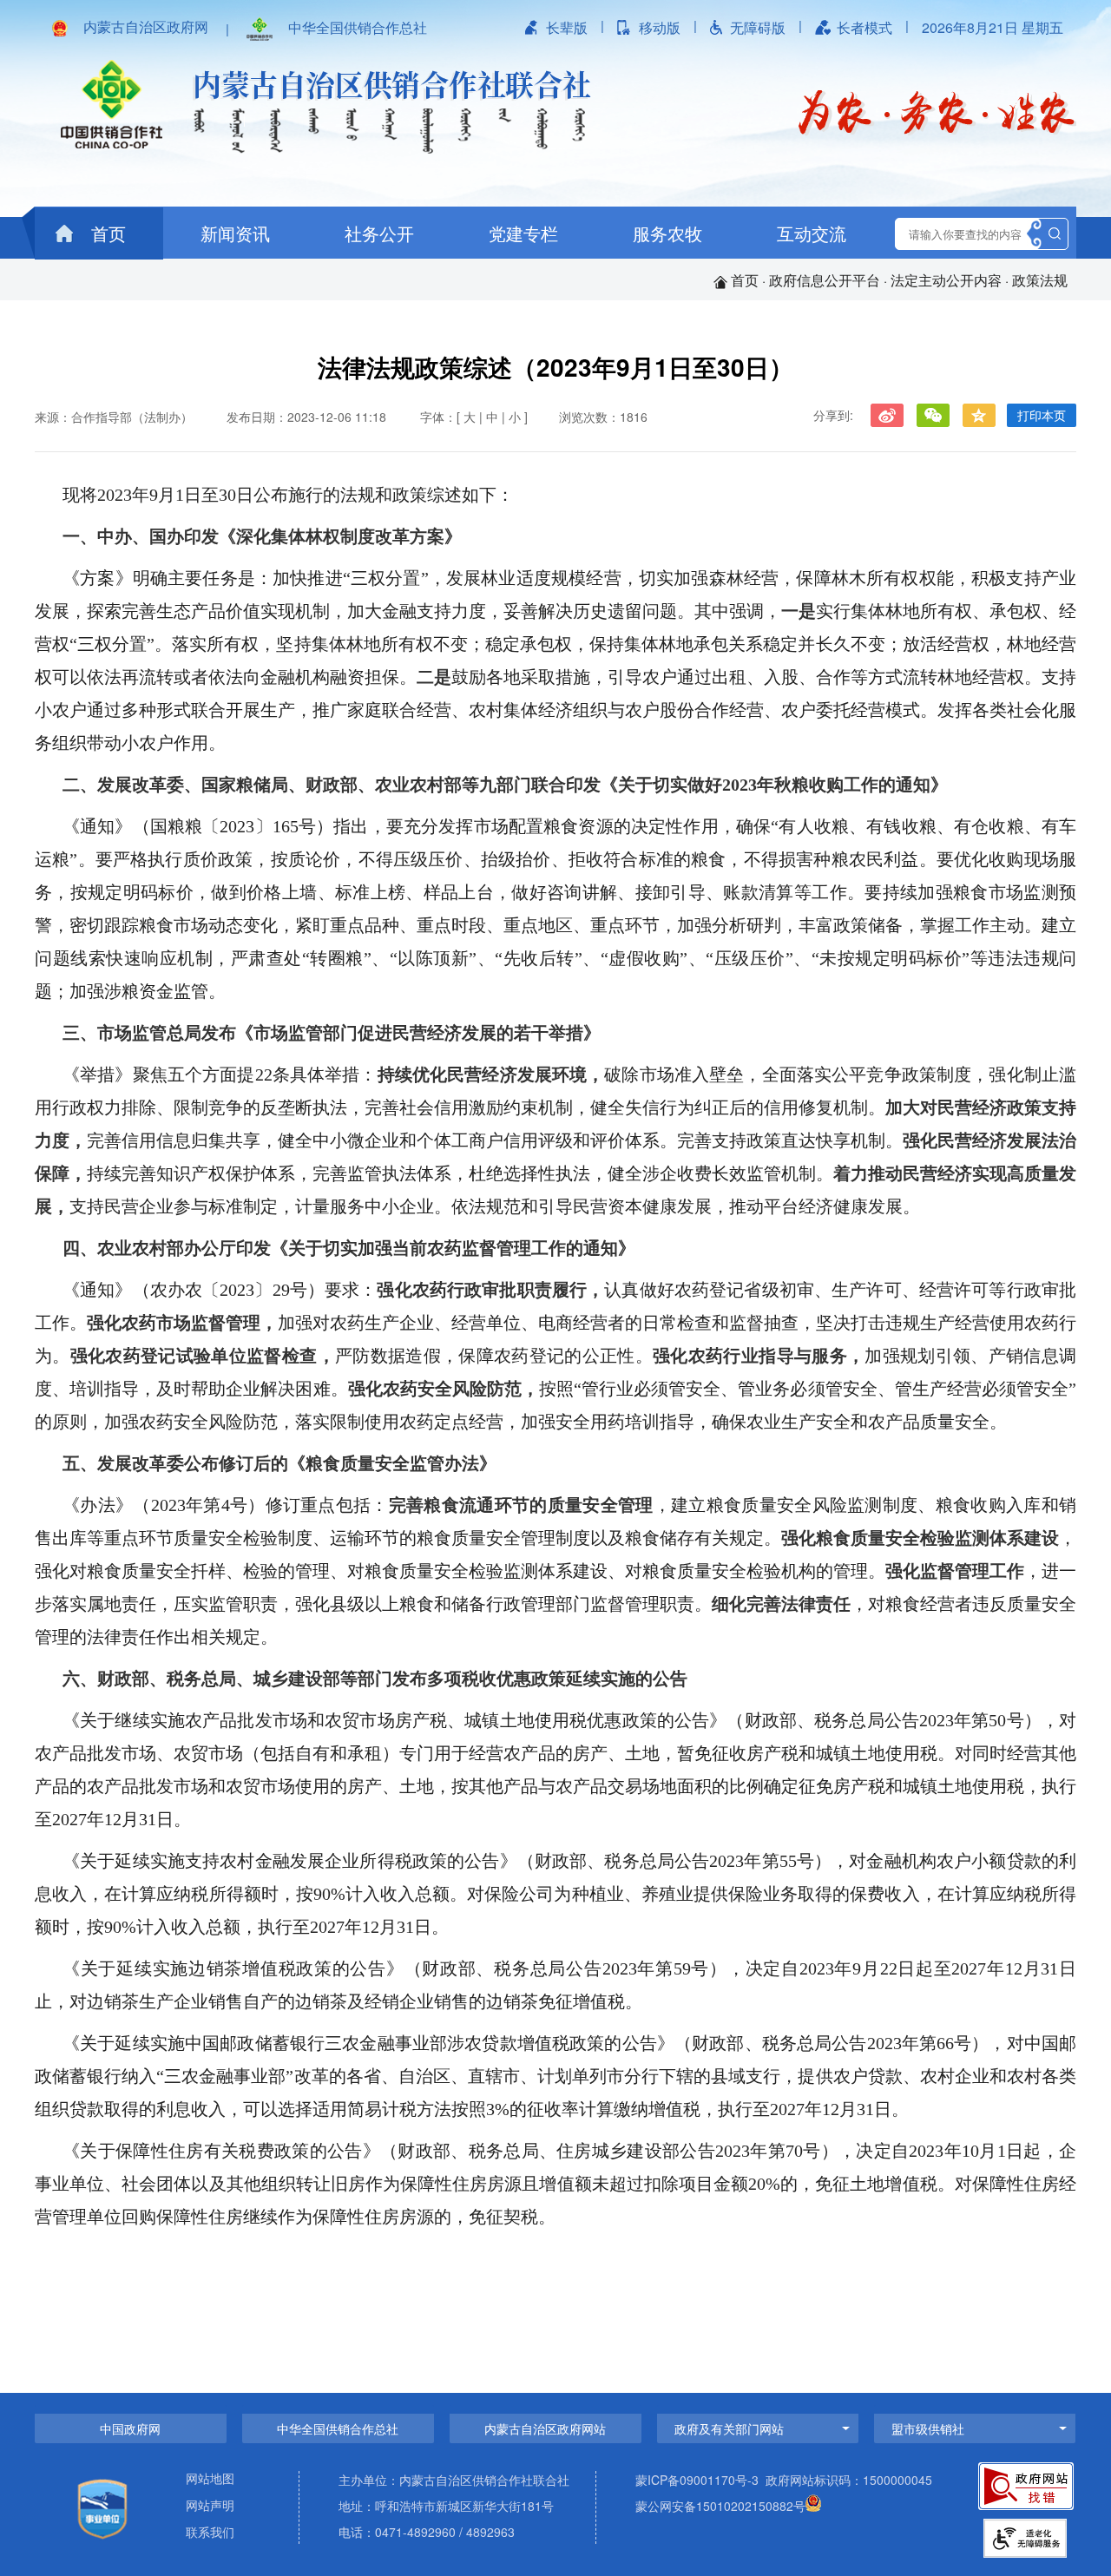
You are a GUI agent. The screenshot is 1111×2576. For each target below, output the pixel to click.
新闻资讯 (235, 233)
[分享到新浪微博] (887, 415)
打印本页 (1042, 415)
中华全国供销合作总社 (358, 27)
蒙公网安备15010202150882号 (720, 2506)
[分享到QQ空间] (979, 415)
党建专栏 (523, 233)
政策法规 (1040, 280)
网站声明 (210, 2506)
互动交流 (812, 233)
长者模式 (864, 27)
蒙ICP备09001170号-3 (697, 2480)
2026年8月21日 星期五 (993, 27)
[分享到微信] (933, 415)
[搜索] (1055, 234)
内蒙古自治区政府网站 (545, 2428)
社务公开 (379, 233)
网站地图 (210, 2479)
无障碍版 (758, 27)
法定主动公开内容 (946, 280)
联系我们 (210, 2533)
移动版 (660, 27)
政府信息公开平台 (825, 280)
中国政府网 (130, 2428)
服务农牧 (667, 233)
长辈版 (567, 27)
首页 (106, 233)
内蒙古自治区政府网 (146, 27)
